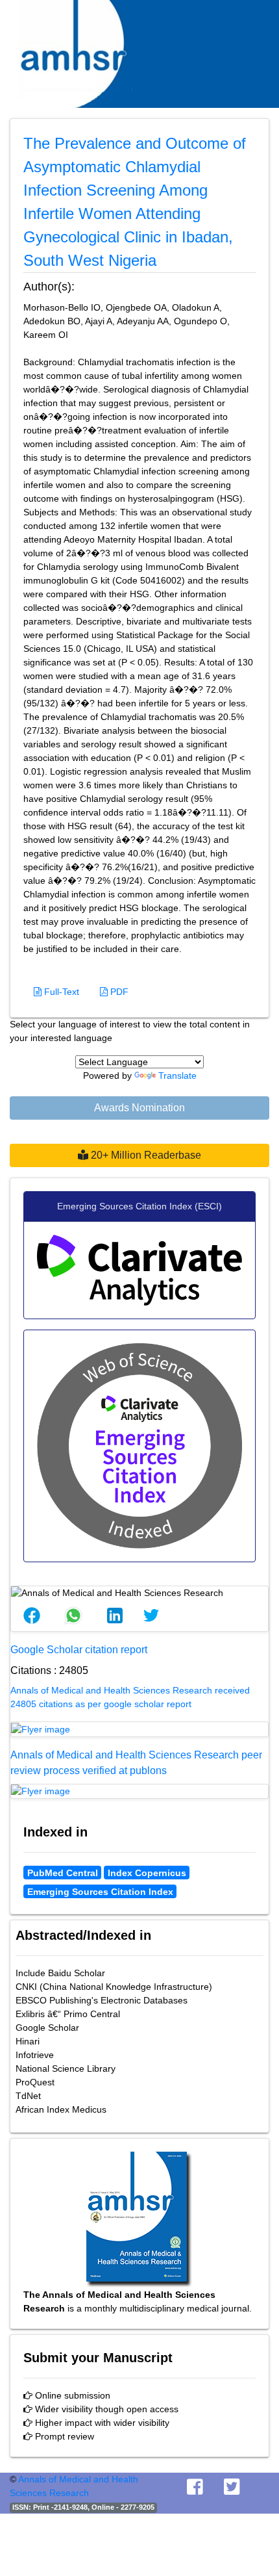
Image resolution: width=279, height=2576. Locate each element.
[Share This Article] (32, 1616)
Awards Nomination (139, 1108)
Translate (177, 1075)
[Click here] (139, 1729)
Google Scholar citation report (79, 1650)
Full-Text (60, 992)
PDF (118, 992)
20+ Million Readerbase (145, 1155)
